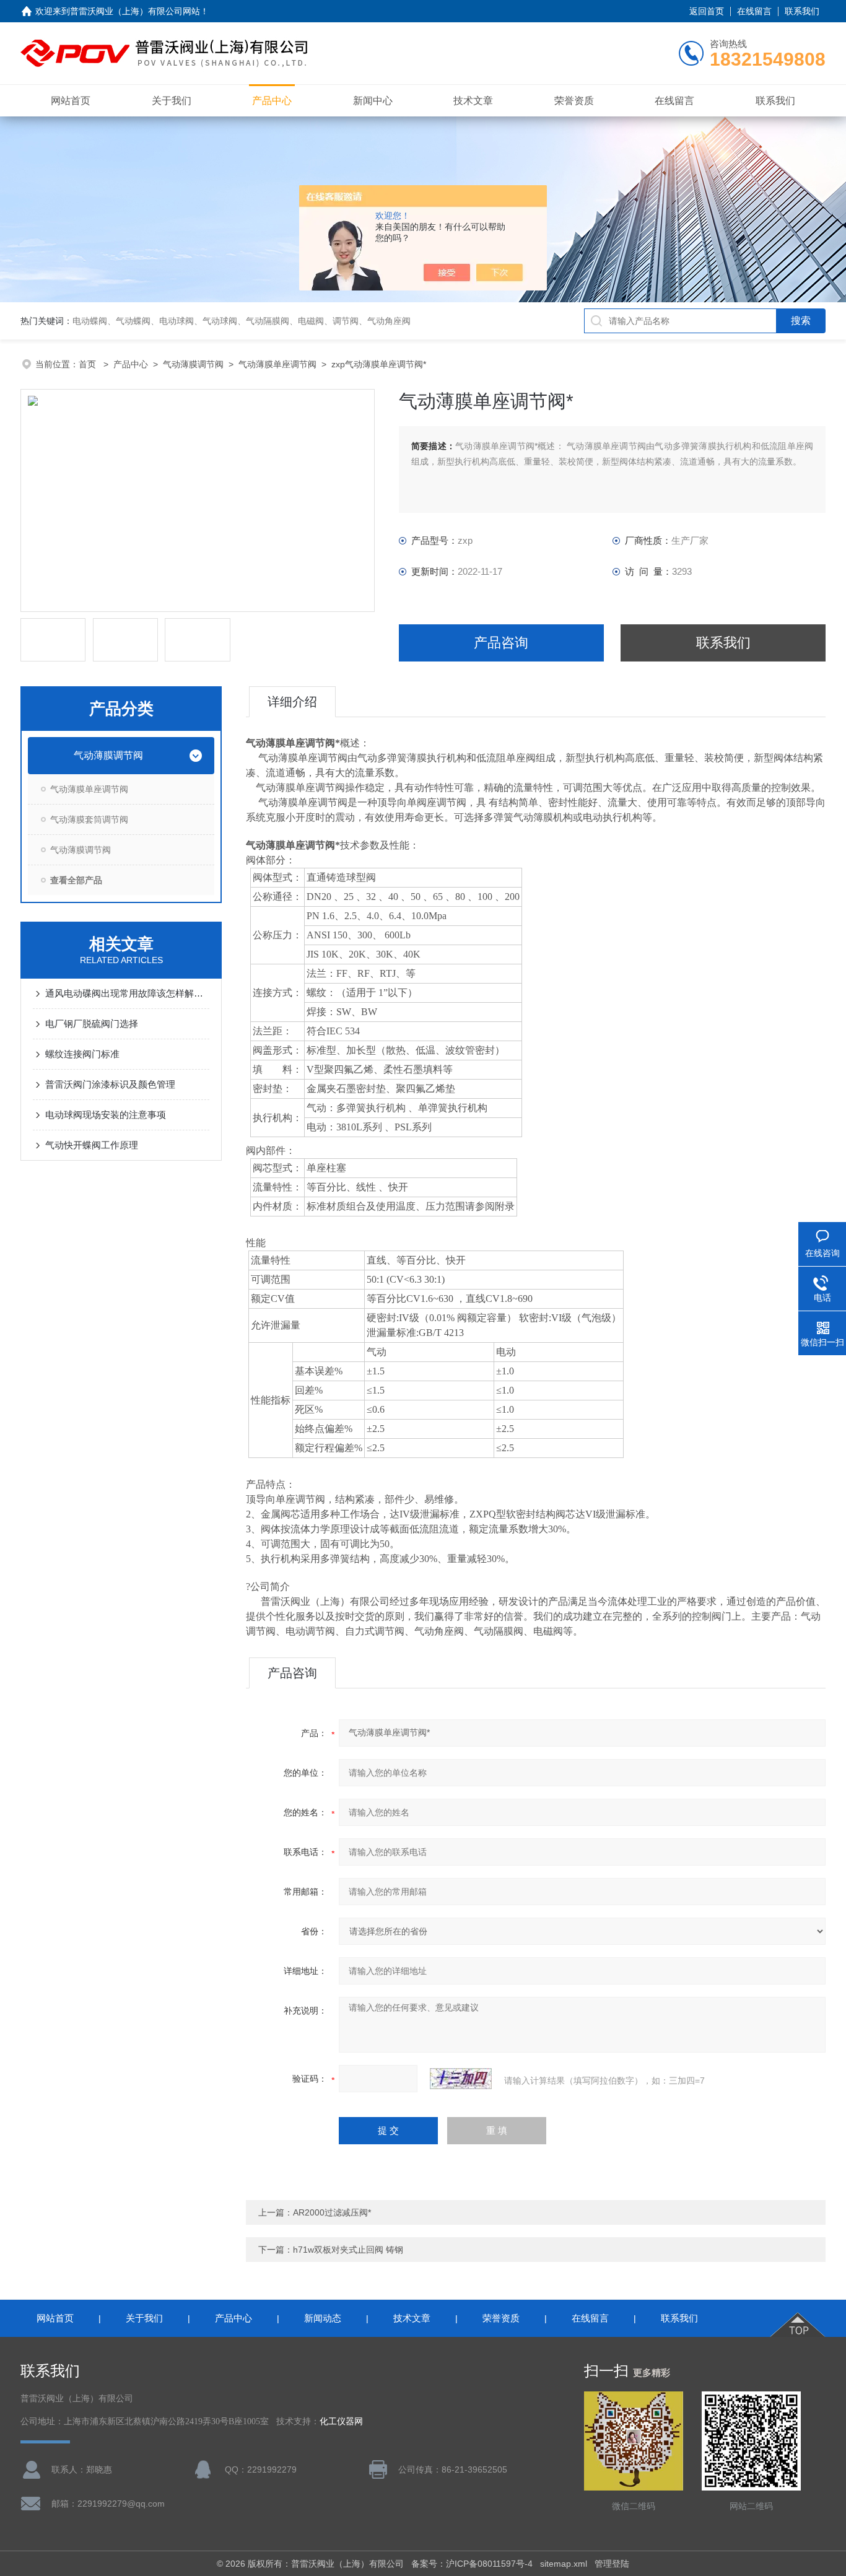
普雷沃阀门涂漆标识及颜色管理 (110, 1084)
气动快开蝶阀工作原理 (92, 1145)
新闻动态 (323, 2318)
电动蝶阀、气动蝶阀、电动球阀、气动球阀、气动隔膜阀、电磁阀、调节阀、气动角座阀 (242, 321)
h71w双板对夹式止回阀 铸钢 (348, 2250)
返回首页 (707, 11)
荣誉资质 (574, 101)
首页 (89, 364)
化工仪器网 (341, 2421)
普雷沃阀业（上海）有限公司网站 (135, 11)
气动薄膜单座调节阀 (277, 364)
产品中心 (272, 101)
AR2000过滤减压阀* (332, 2212)
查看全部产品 (76, 880)
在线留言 (754, 11)
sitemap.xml (564, 2564)
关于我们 (172, 101)
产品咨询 (501, 643)
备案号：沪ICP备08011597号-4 (472, 2564)
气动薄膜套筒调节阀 (89, 819)
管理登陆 (612, 2564)
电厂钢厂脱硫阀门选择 (92, 1024)
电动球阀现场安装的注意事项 (106, 1115)
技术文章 (473, 101)
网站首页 (71, 101)
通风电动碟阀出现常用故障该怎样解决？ (127, 993)
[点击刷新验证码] (461, 2079)
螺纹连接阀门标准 (82, 1054)
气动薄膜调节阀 (193, 364)
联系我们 (802, 11)
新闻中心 (373, 101)
